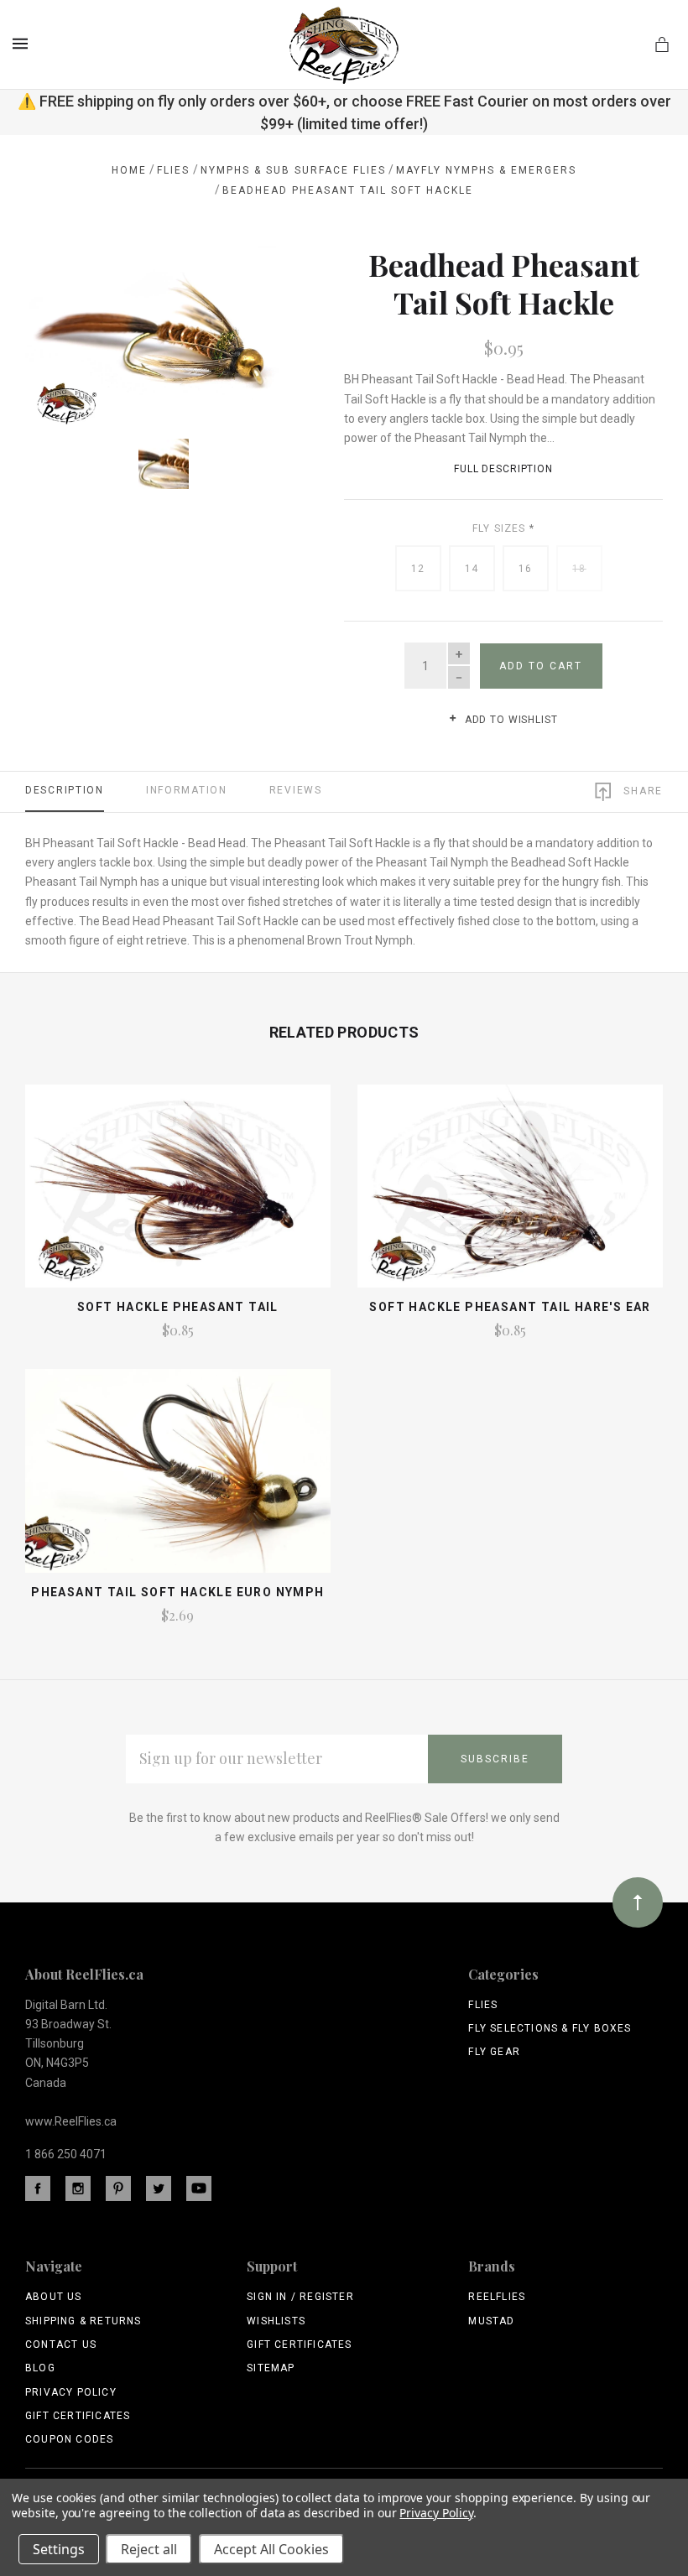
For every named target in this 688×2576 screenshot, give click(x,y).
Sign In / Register (300, 2297)
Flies (483, 2005)
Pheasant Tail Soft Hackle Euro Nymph (177, 1592)
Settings (59, 2549)
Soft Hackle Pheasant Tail (178, 1307)
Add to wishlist (509, 720)
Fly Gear (494, 2052)
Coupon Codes (69, 2439)
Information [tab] (187, 790)
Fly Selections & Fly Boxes (550, 2028)
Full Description (503, 469)
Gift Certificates (78, 2416)
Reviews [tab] (296, 790)
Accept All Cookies (271, 2549)
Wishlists (276, 2321)
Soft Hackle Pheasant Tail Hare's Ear (510, 1307)
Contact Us (61, 2344)
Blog (40, 2368)
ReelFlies (497, 2297)
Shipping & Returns (83, 2321)
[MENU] (23, 44)
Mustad (491, 2321)
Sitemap (271, 2368)
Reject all (149, 2549)
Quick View (177, 1194)
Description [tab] (65, 790)
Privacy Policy (71, 2392)
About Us (54, 2297)
